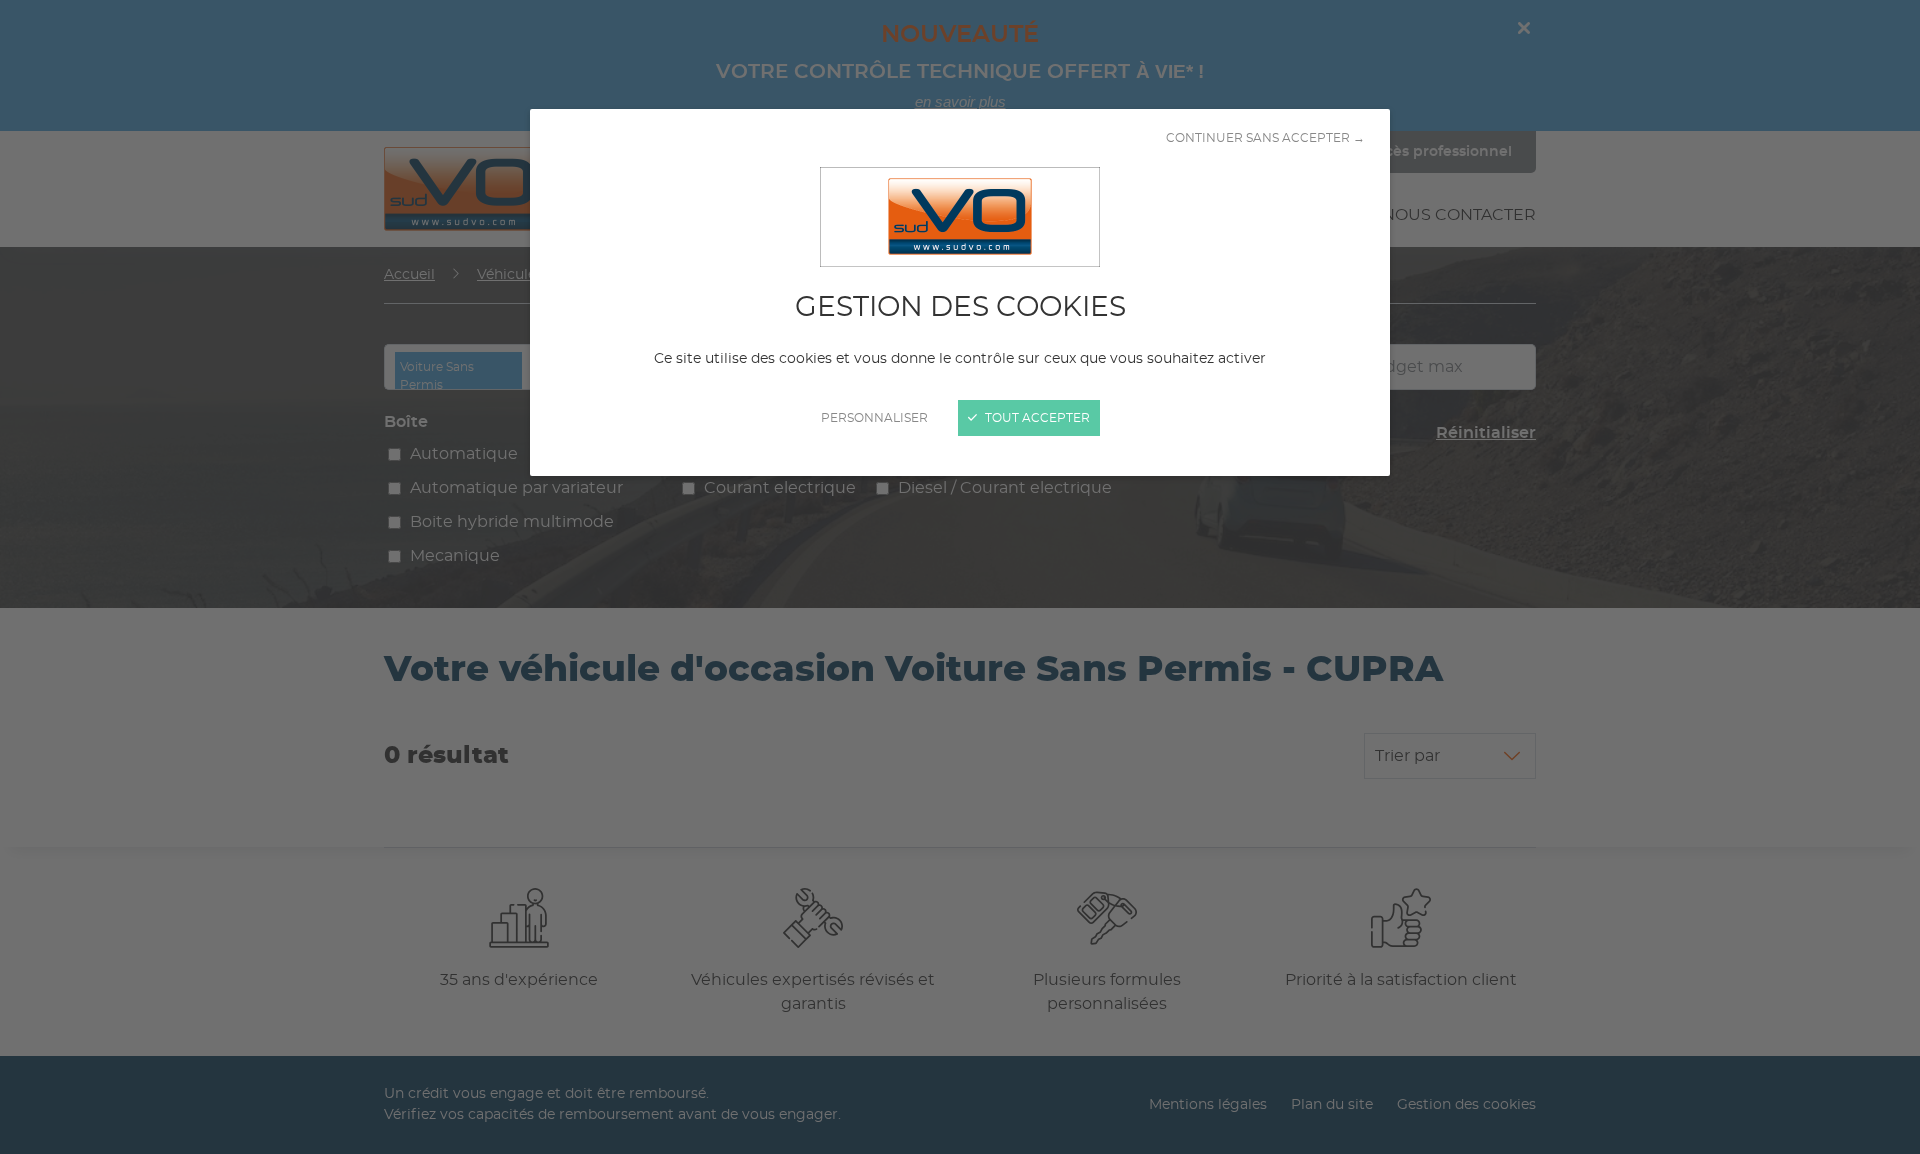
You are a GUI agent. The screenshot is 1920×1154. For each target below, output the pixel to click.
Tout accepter (1036, 418)
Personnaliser (874, 418)
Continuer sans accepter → (1265, 138)
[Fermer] (960, 577)
